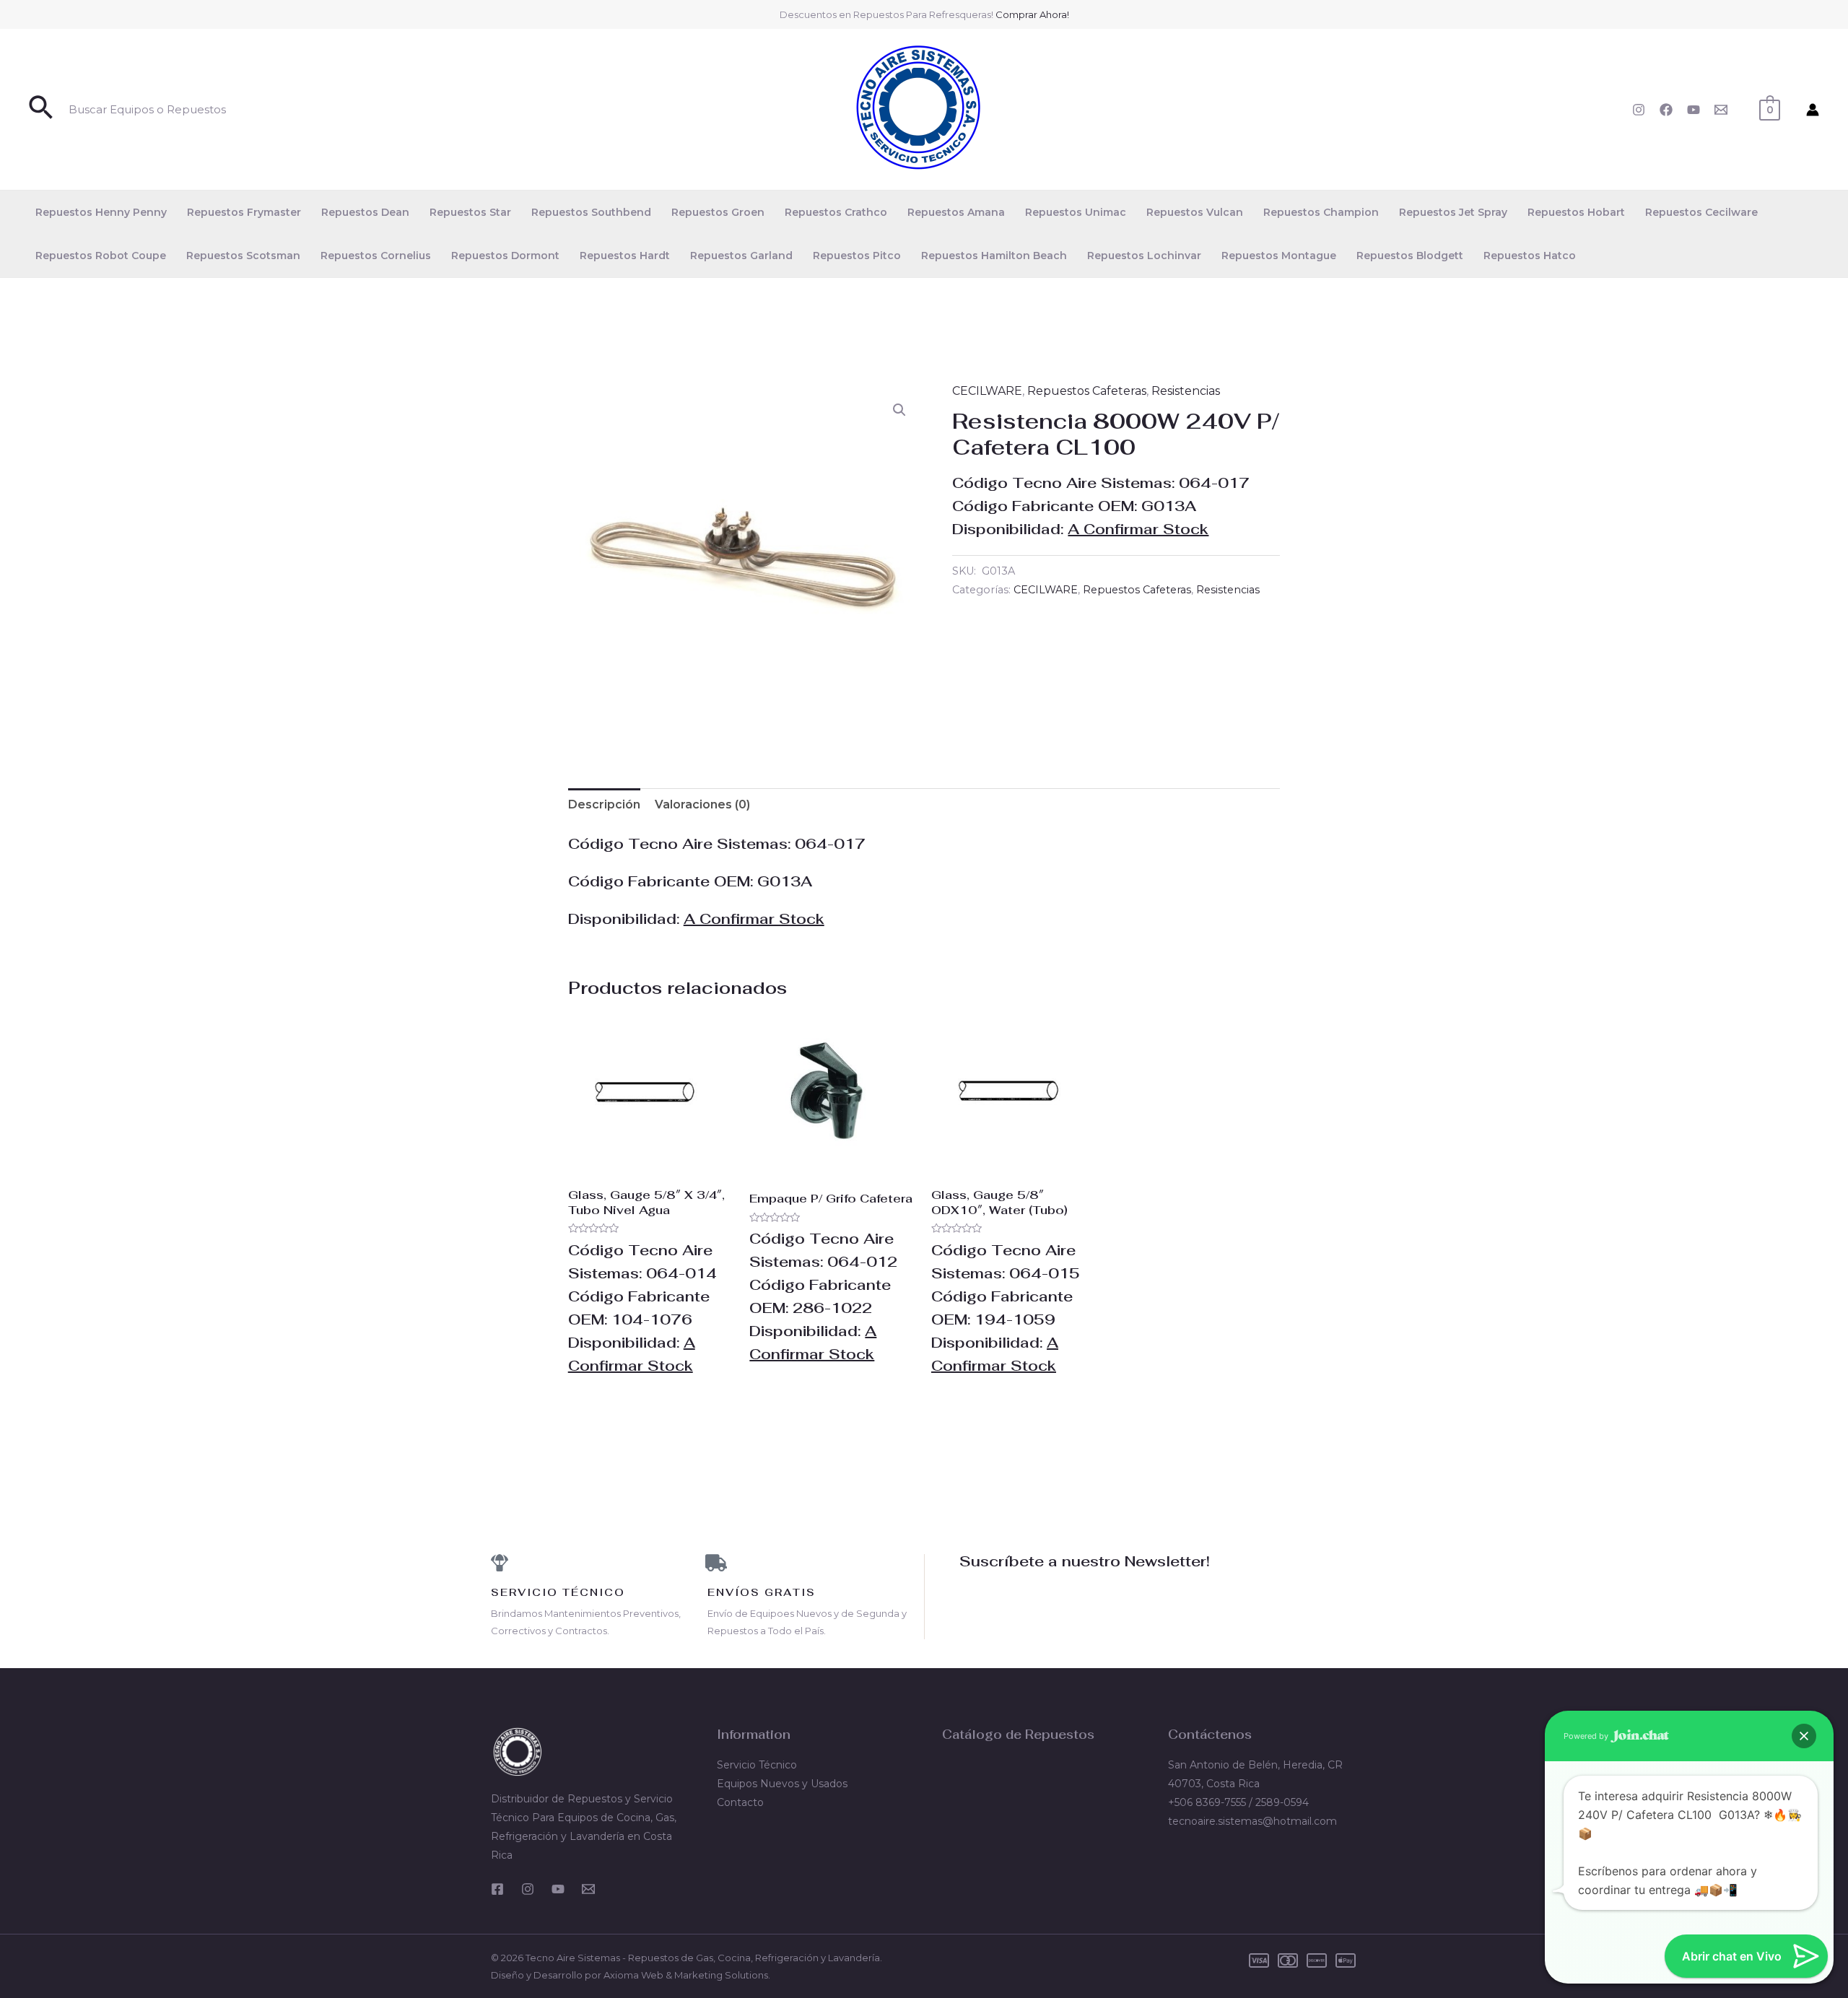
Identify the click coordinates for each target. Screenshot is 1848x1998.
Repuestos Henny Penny (101, 212)
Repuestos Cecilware (1701, 212)
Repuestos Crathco (836, 212)
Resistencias (1186, 391)
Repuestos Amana (956, 212)
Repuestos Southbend (591, 212)
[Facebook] (1666, 110)
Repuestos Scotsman (243, 256)
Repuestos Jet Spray (1453, 212)
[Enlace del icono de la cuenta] (1813, 110)
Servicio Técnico (757, 1765)
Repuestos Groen (718, 212)
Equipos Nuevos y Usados (782, 1784)
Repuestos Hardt (625, 256)
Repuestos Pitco (857, 256)
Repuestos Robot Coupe (101, 256)
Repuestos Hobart (1576, 212)
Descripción (604, 804)
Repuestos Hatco (1530, 256)
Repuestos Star (470, 212)
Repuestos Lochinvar (1144, 256)
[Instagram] (1639, 110)
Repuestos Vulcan (1195, 212)
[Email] (1721, 110)
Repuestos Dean (365, 212)
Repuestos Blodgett (1410, 256)
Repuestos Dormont (505, 256)
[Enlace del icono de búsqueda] (42, 109)
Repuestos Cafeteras (1087, 391)
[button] (899, 410)
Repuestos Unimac (1076, 212)
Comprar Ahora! (1032, 14)
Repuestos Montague (1279, 256)
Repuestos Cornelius (376, 256)
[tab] (604, 805)
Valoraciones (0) (702, 804)
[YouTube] (1694, 110)
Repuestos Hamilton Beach (994, 256)
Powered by (1587, 1736)
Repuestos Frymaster (244, 212)
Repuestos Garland (741, 256)
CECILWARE (987, 391)
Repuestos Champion (1321, 212)
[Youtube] (558, 1889)
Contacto (740, 1802)
